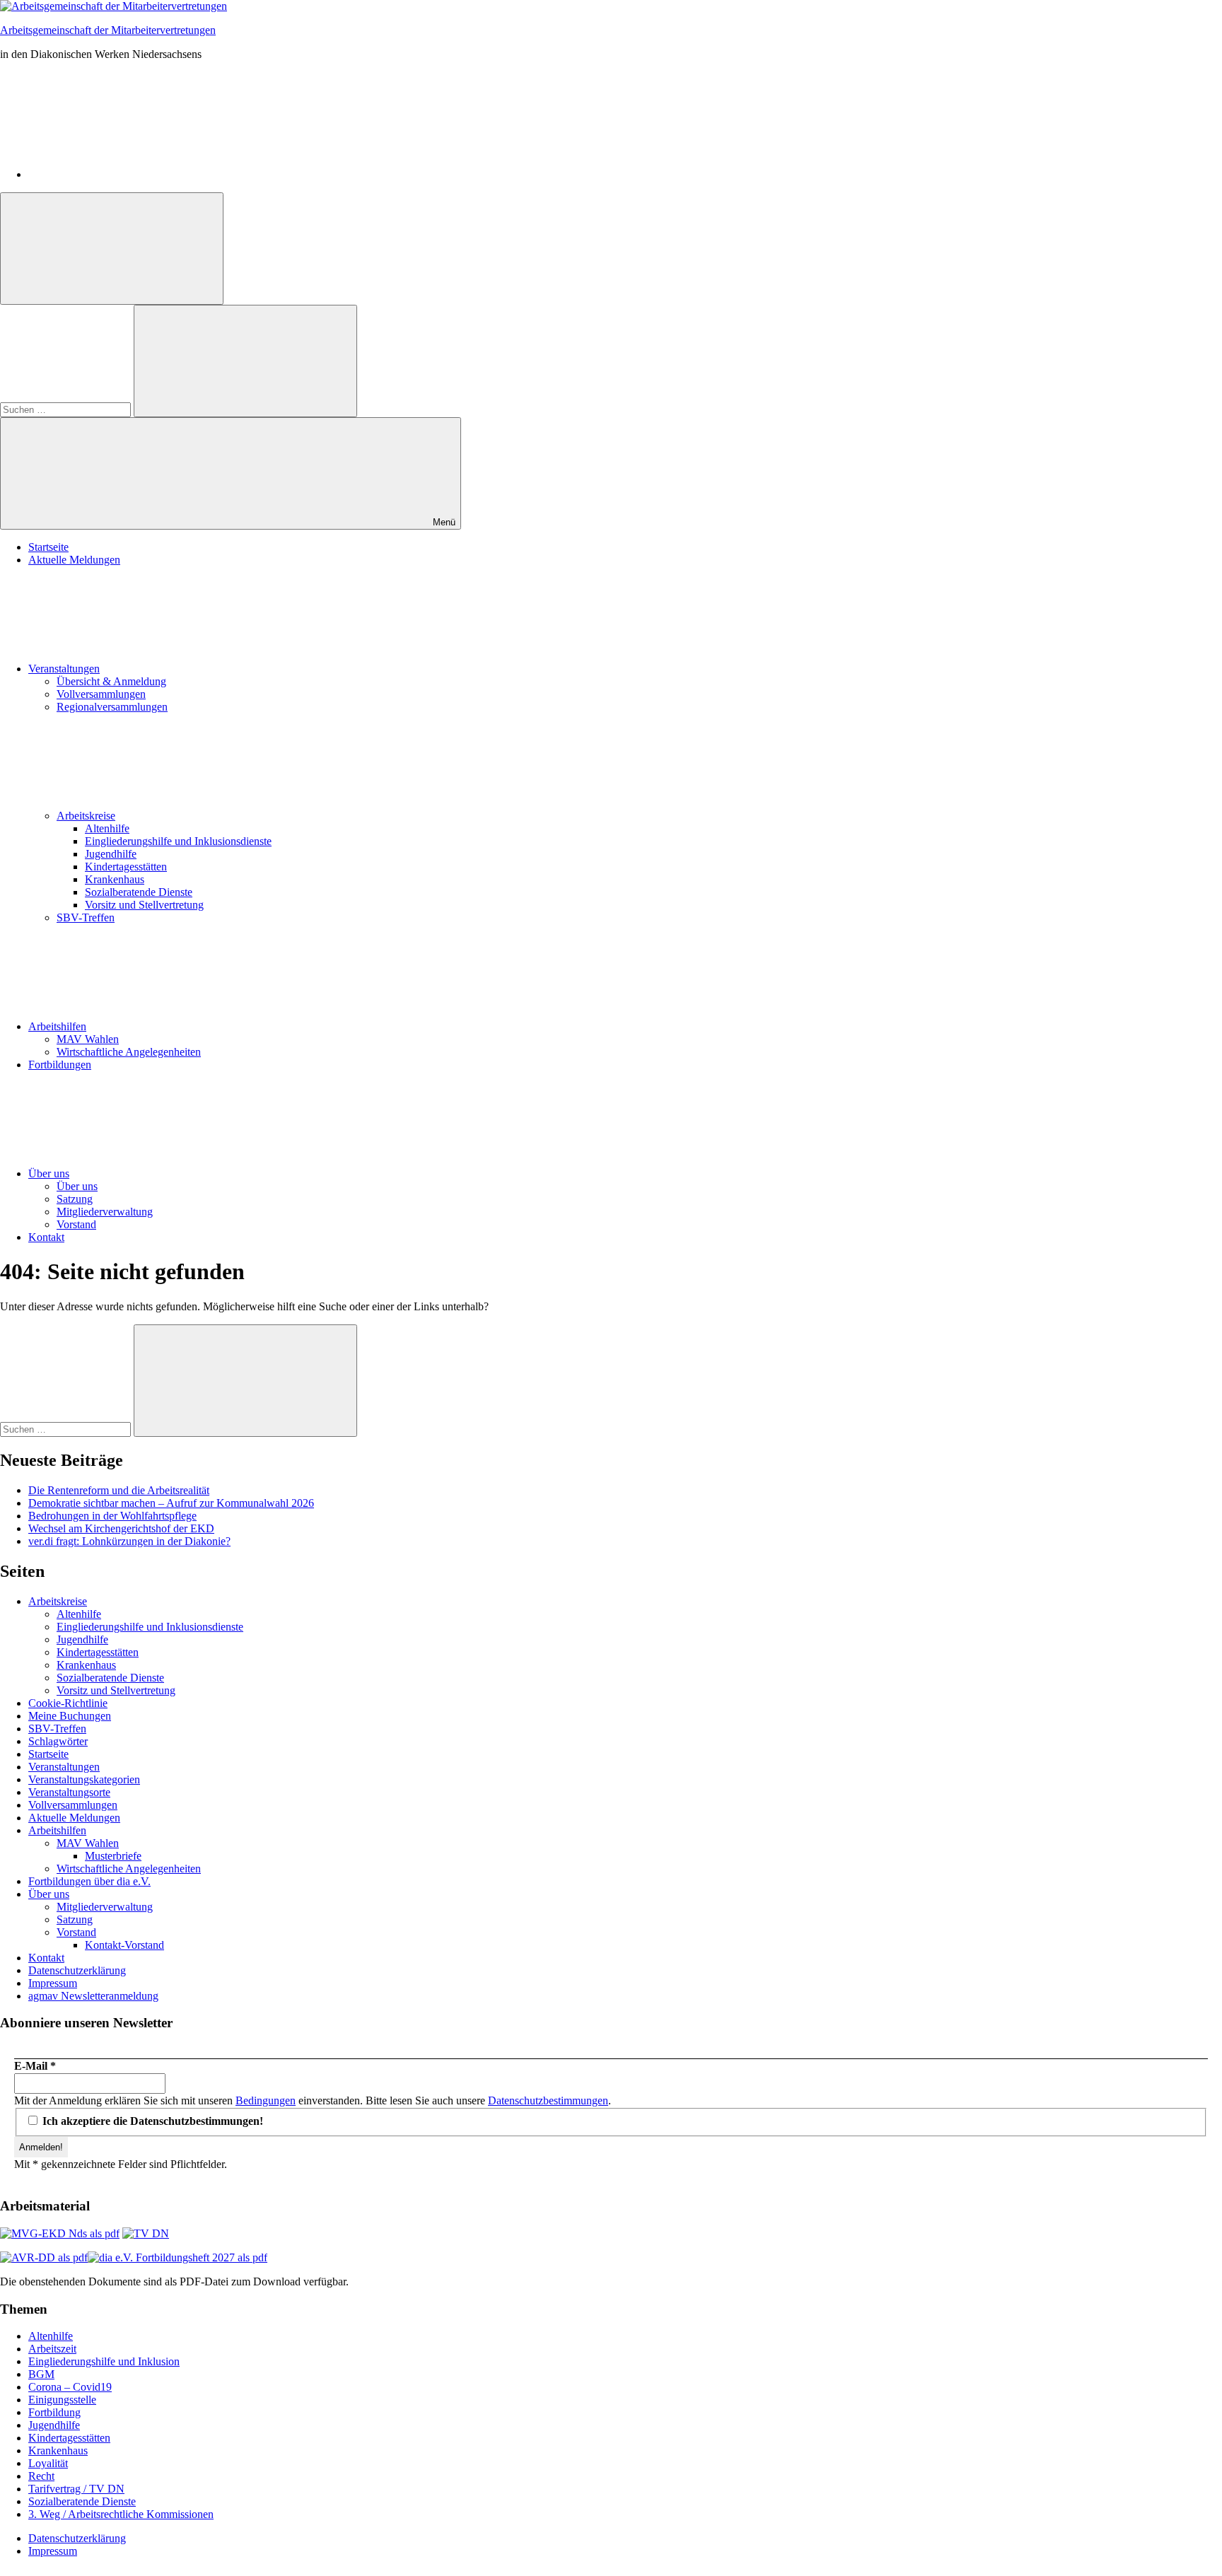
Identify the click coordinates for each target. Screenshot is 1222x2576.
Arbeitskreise (86, 816)
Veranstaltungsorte (69, 1792)
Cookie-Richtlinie (68, 1703)
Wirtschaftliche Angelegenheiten (129, 1052)
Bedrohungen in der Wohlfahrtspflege (112, 1516)
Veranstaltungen (64, 669)
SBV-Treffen (86, 917)
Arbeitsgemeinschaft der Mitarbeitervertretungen (108, 30)
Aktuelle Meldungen (74, 560)
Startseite (48, 547)
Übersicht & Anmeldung (111, 681)
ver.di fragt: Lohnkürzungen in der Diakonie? (129, 1541)
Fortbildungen (60, 1065)
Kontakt (46, 1237)
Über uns (49, 1173)
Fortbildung (54, 2412)
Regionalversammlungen (112, 707)
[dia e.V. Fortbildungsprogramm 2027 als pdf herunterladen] (178, 2257)
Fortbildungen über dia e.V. (89, 1881)
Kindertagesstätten (126, 867)
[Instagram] (134, 174)
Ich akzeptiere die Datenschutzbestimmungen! (151, 2121)
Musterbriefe (113, 1856)
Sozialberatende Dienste (139, 892)
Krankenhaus (115, 879)
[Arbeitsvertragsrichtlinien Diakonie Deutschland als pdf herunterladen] (44, 2257)
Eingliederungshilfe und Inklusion (104, 2361)
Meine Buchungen (70, 1716)
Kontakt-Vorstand (124, 1945)
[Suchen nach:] (67, 409)
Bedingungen (266, 2100)
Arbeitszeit (52, 2349)
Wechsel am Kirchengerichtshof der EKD (121, 1528)
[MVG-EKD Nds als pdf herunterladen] (60, 2233)
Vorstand (76, 1224)
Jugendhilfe (111, 854)
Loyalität (48, 2463)
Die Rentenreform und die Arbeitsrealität (119, 1490)
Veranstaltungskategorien (84, 1779)
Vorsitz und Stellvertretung (144, 905)
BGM (41, 2374)
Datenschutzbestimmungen (548, 2100)
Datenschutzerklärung (77, 1970)
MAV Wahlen (88, 1039)
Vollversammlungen (101, 694)
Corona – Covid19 (70, 2387)
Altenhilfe (107, 828)
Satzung (75, 1199)
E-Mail (35, 2066)
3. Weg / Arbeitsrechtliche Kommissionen (121, 2514)
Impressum (53, 1983)
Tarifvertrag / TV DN (76, 2489)
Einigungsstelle (62, 2400)
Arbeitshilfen (57, 1026)
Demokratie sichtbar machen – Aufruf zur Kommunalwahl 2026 (171, 1503)
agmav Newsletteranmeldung (93, 1996)
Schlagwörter (58, 1741)
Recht (41, 2476)
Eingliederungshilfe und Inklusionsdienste (178, 841)
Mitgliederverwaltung (105, 1212)
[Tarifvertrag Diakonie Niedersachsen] (146, 2233)
